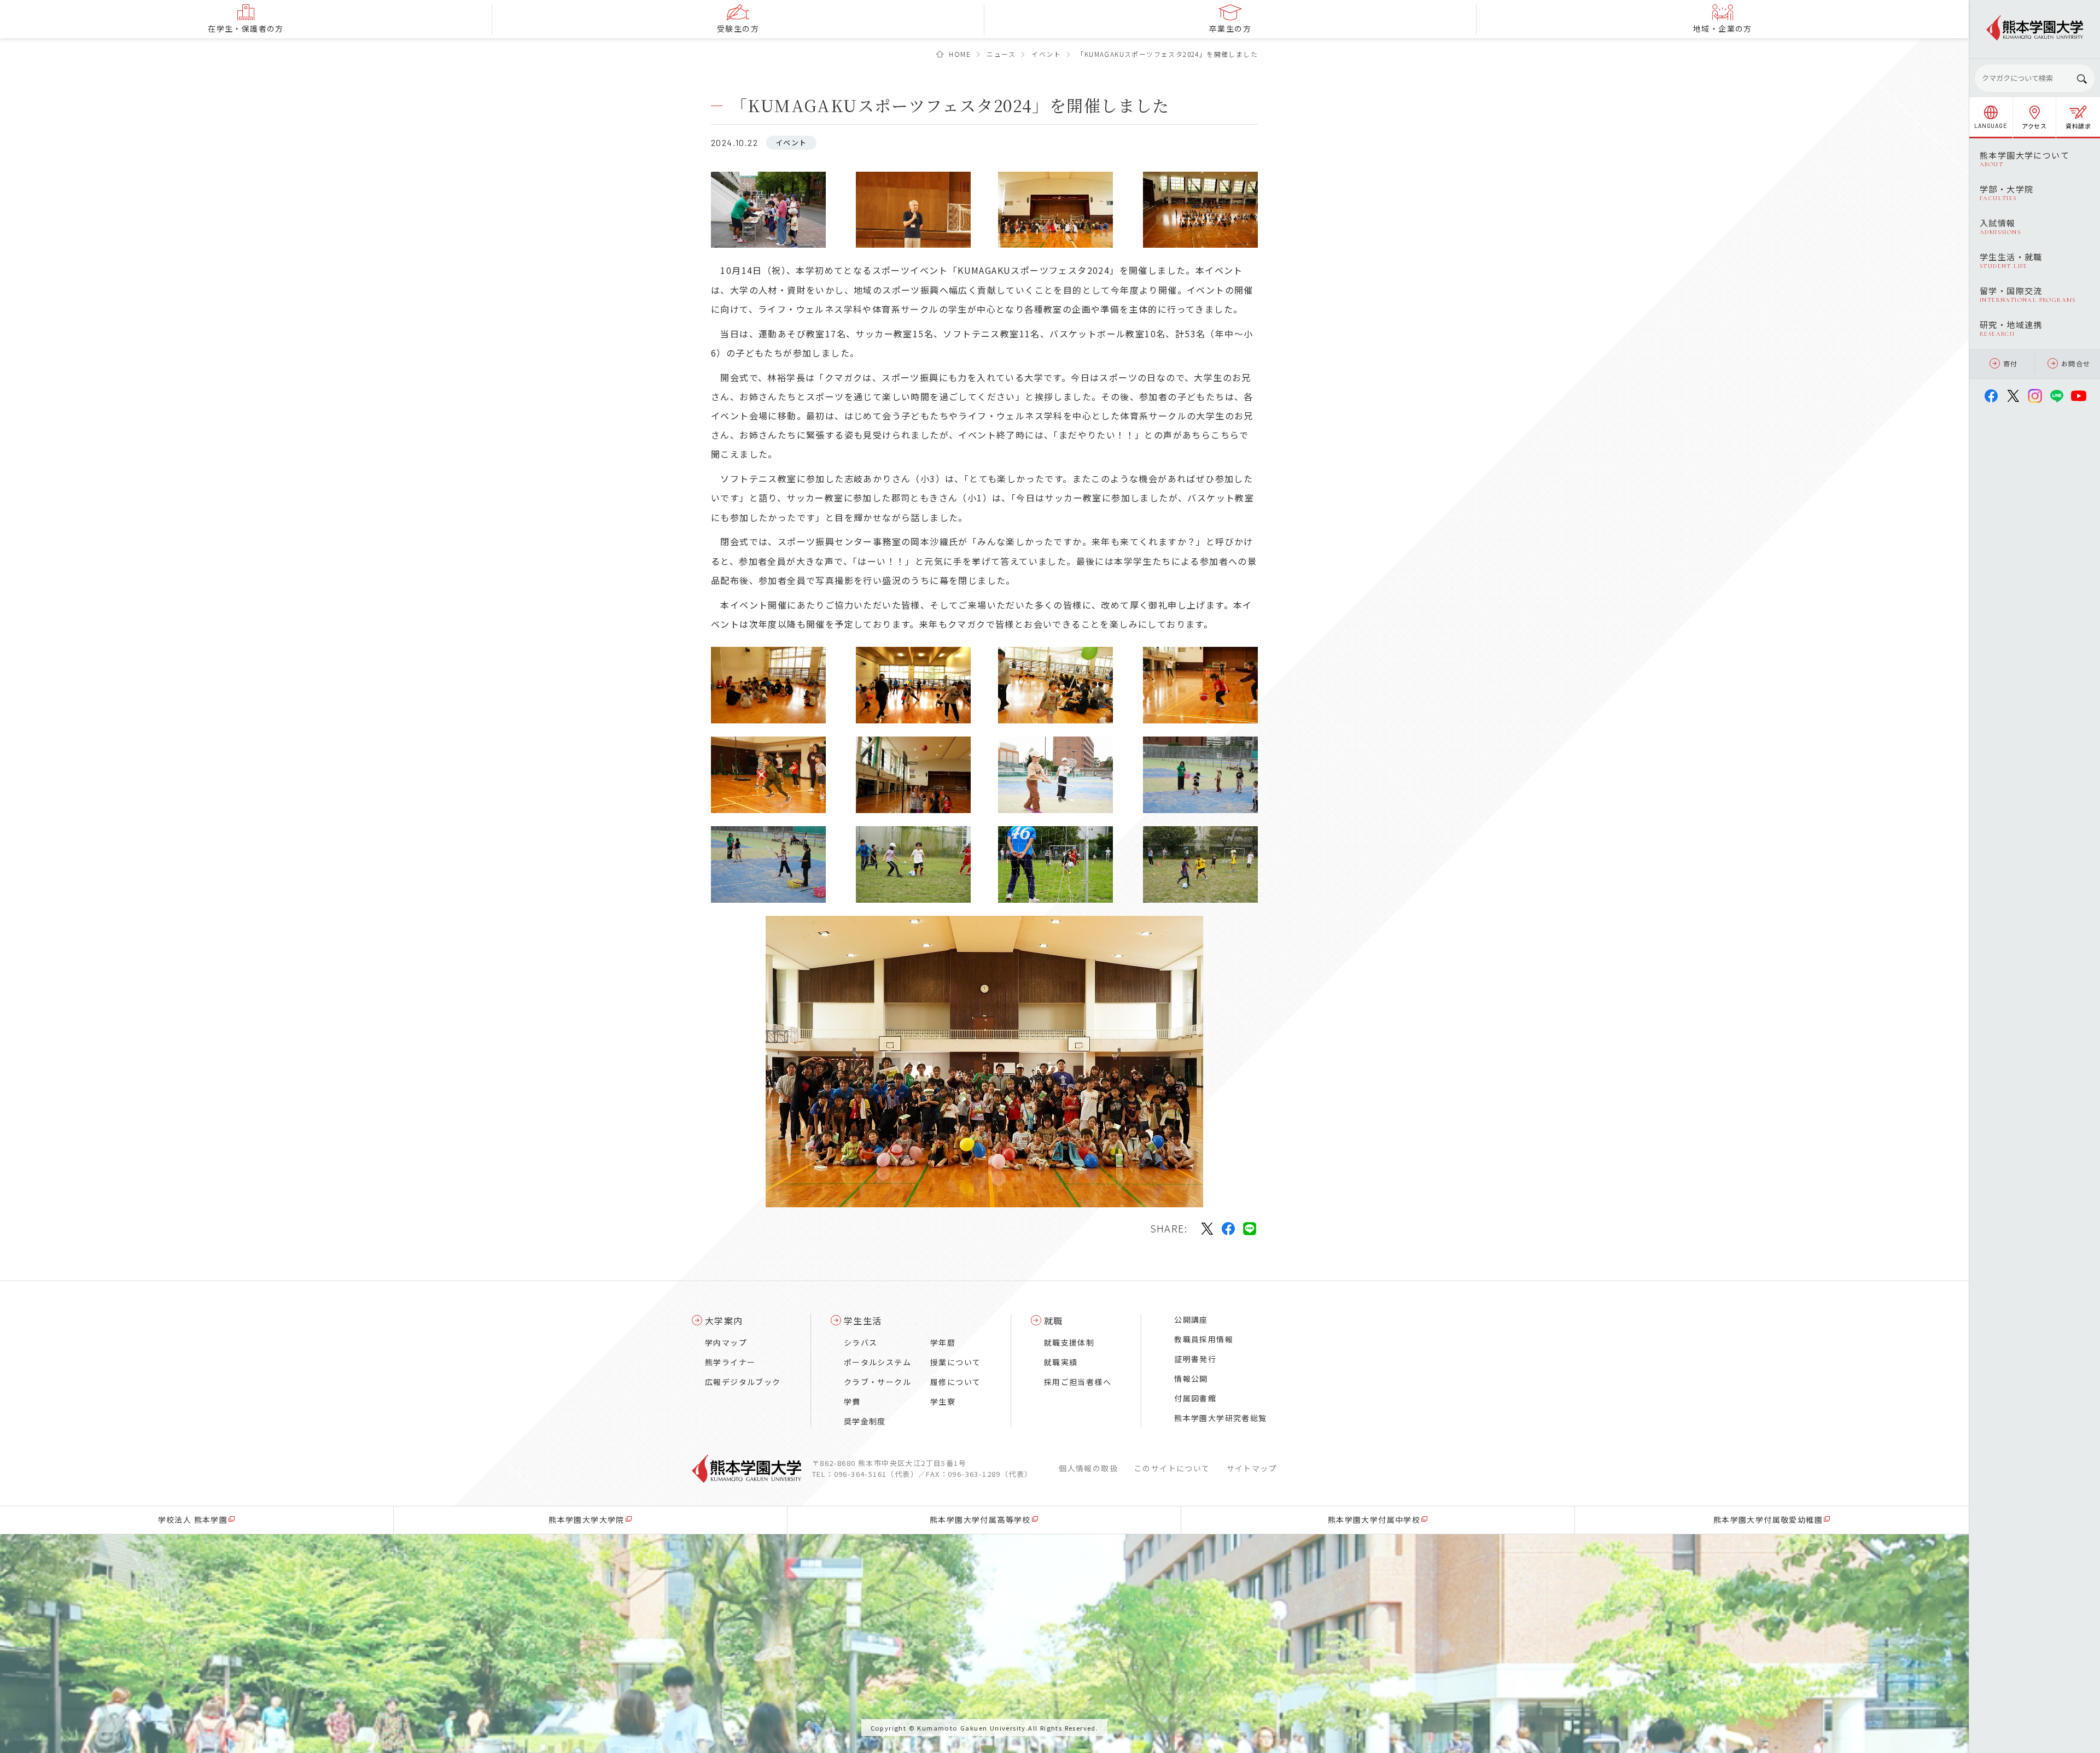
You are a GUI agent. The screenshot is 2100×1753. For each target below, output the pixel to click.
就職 (1054, 1320)
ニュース (1001, 54)
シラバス (861, 1342)
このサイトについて (1172, 1468)
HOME (960, 54)
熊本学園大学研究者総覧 (1220, 1418)
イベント (1046, 54)
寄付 (2011, 363)
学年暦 (943, 1342)
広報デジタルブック (743, 1382)
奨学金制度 (865, 1421)
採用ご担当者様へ (1078, 1382)
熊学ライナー (730, 1362)
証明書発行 (1195, 1359)
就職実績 (1061, 1362)
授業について (955, 1362)
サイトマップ (1252, 1468)
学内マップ (726, 1342)
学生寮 (943, 1401)
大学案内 (724, 1320)
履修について (955, 1382)
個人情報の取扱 (1088, 1468)
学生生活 (863, 1320)
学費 (852, 1401)
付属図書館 (1195, 1398)
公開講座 (1191, 1319)
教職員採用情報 (1204, 1339)
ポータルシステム (877, 1362)
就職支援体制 (1069, 1342)
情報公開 (1191, 1378)
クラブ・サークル (877, 1382)
